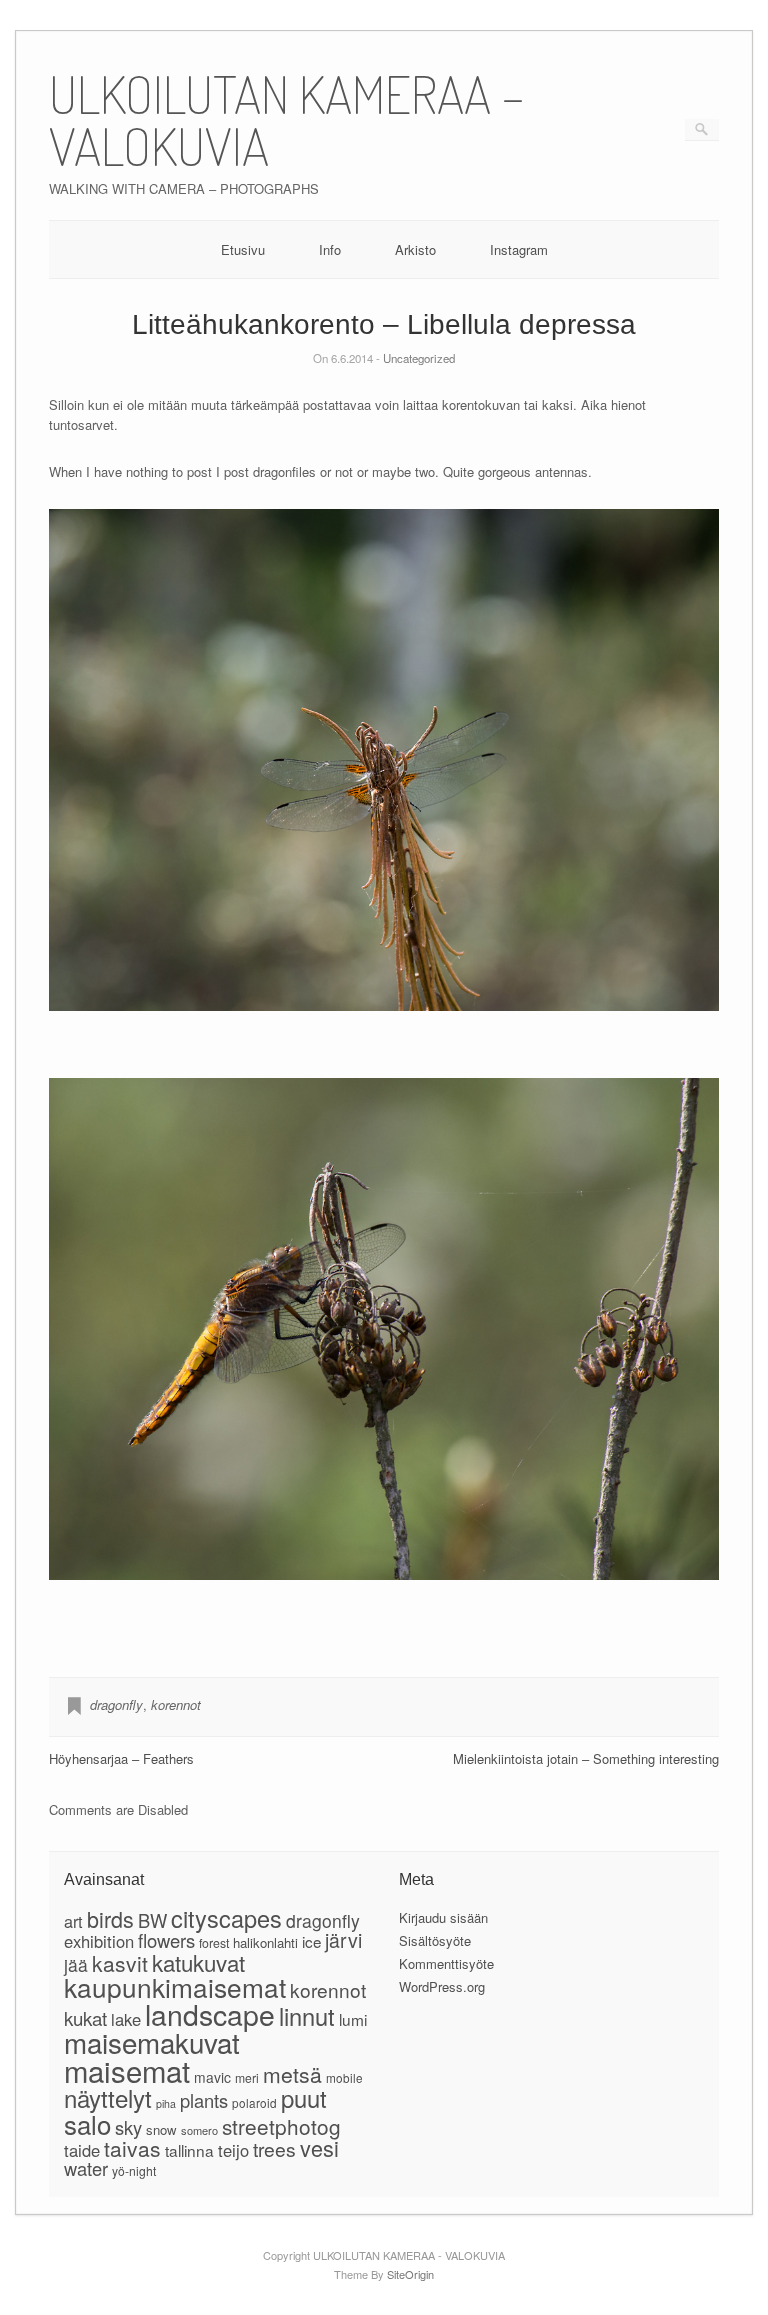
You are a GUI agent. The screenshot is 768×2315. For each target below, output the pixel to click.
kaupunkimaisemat (175, 1986)
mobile (344, 2077)
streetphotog (281, 2126)
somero (199, 2130)
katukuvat (198, 1962)
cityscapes (226, 1918)
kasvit (120, 1963)
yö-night (134, 2170)
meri (247, 2077)
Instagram (519, 249)
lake (126, 2019)
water (86, 2168)
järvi (343, 1940)
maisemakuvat (152, 2042)
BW (152, 1920)
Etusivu (243, 249)
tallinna (189, 2150)
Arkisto (415, 249)
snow (161, 2129)
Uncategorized (419, 358)
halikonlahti (265, 1942)
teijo (233, 2150)
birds (110, 1918)
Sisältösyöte (435, 1940)
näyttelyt (108, 2097)
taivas (132, 2148)
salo (87, 2123)
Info (330, 249)
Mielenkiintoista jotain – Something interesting (586, 1758)
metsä (292, 2074)
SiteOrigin (410, 2274)
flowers (166, 1940)
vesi (319, 2147)
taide (82, 2150)
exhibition (99, 1941)
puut (304, 2098)
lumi (353, 2019)
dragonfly (116, 1704)
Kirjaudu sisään (443, 1917)
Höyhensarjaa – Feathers (121, 1758)
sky (128, 2127)
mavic (212, 2077)
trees (274, 2148)
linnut (307, 2016)
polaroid (254, 2102)
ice (311, 1941)
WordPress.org (442, 1986)
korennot (176, 1704)
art (73, 1921)
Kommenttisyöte (446, 1963)
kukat (85, 2017)
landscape (210, 2013)
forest (214, 1943)
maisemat (127, 2070)
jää (76, 1964)
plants (204, 2100)
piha (166, 2103)
